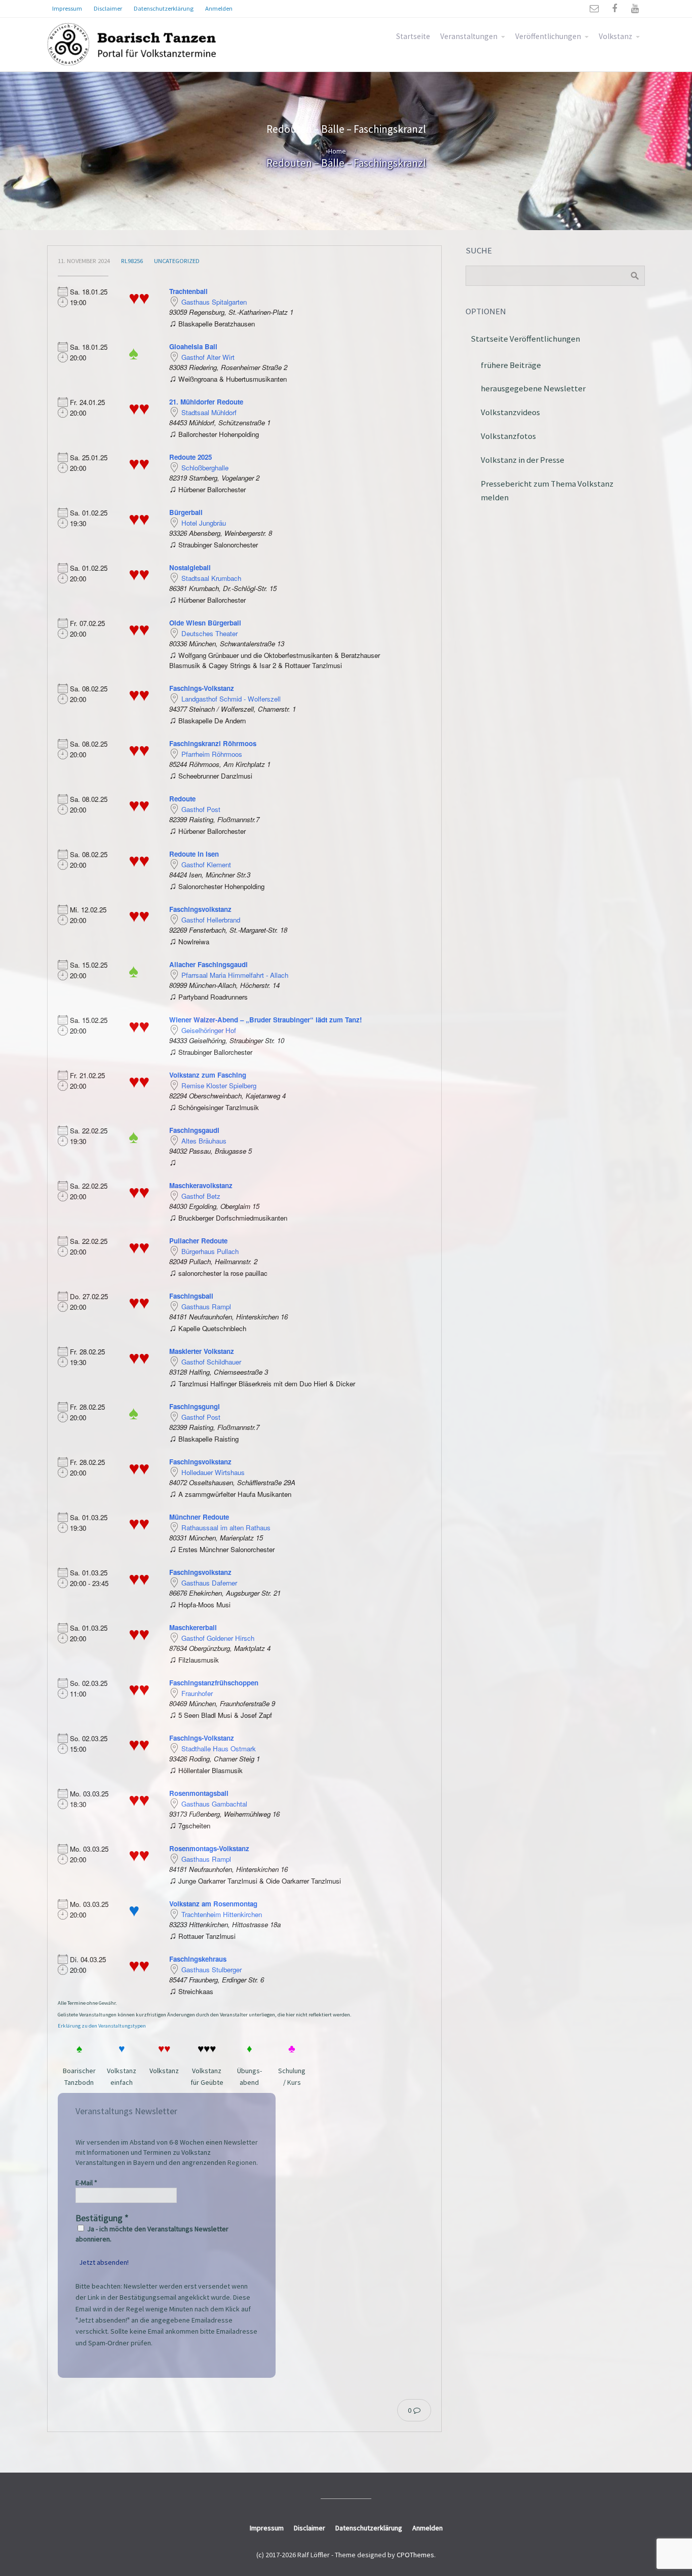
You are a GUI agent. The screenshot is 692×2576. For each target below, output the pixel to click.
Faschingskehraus (198, 1959)
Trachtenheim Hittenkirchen (222, 1914)
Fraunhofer (197, 1693)
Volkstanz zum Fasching (208, 1075)
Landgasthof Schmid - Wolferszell (231, 699)
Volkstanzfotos (508, 436)
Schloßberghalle (205, 468)
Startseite (413, 36)
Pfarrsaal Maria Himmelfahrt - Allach (235, 975)
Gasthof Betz (201, 1196)
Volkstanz (616, 36)
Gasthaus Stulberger (212, 1970)
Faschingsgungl (195, 1406)
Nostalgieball (190, 567)
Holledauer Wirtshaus (213, 1472)
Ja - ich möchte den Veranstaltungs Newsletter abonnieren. (152, 2234)
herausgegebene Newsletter (533, 388)
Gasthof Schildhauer (211, 1362)
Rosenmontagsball (199, 1793)
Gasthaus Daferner (209, 1583)
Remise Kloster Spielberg (219, 1085)
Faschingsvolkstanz (200, 909)
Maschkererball (193, 1627)
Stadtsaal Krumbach (211, 578)
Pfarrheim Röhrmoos (212, 754)
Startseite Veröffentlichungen (525, 339)
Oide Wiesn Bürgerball (205, 623)
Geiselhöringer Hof (209, 1030)
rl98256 (132, 261)
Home (337, 151)
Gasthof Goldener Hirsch (218, 1638)
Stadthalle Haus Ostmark (219, 1749)
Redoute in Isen (194, 854)
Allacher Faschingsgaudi (208, 964)
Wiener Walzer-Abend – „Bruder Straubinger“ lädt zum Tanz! (265, 1020)
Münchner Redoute (199, 1517)
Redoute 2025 (190, 457)
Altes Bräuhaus (204, 1141)
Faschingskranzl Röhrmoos (213, 743)
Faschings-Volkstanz (202, 688)
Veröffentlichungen (548, 36)
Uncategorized (177, 261)
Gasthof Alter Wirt (208, 357)
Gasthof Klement (206, 864)
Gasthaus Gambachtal (214, 1804)
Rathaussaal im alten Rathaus (226, 1528)
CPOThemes (415, 2555)
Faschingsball (191, 1296)
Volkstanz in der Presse (523, 460)
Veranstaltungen (469, 36)
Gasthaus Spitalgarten (214, 302)
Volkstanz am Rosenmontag (213, 1904)
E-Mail (86, 2183)
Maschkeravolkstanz (201, 1185)
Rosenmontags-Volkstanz (209, 1848)
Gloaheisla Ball (193, 346)
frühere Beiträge (511, 365)
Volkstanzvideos (510, 412)
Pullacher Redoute (198, 1241)
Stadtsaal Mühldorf (209, 412)
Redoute (182, 799)
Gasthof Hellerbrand (211, 920)
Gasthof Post (201, 809)
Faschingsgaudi (194, 1130)
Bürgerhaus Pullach (210, 1251)
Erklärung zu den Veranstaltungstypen (102, 2026)
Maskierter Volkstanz (202, 1351)
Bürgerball (186, 512)
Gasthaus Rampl (206, 1307)
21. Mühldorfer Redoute (206, 402)
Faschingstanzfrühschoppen (214, 1683)
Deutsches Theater (209, 633)
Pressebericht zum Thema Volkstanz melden (547, 490)
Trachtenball (188, 291)
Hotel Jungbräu (204, 523)
